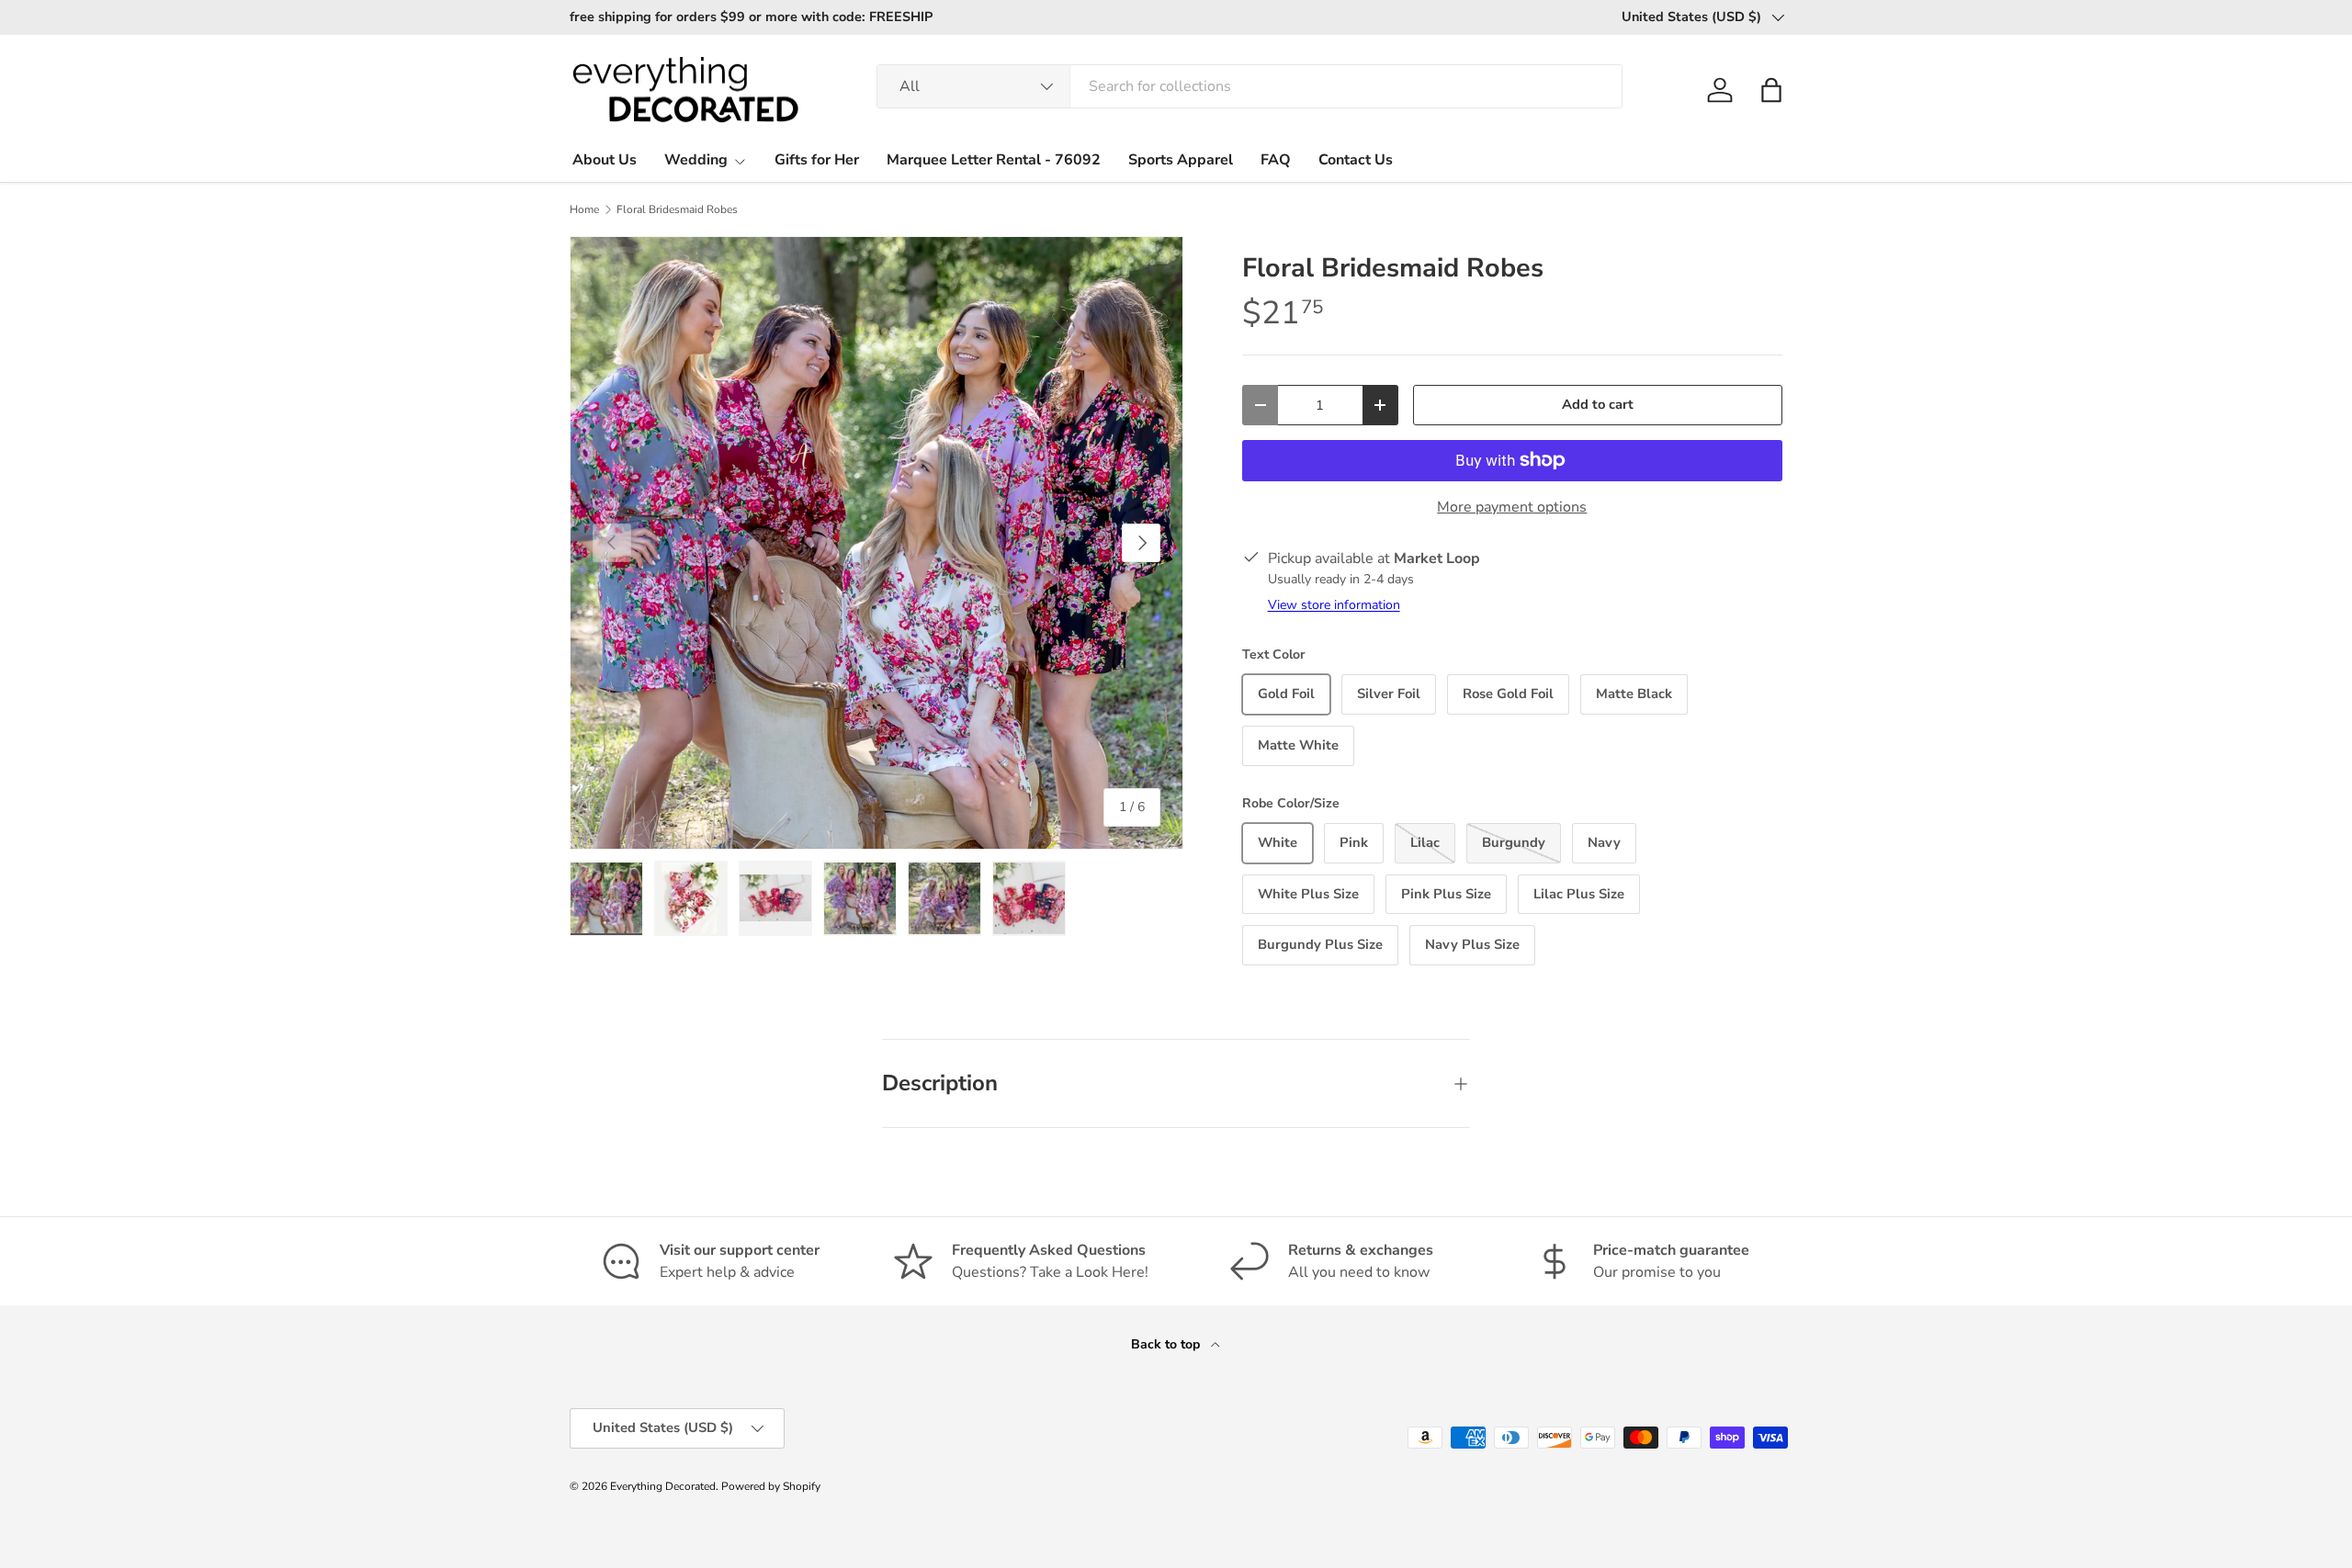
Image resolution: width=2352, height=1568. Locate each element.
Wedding (696, 160)
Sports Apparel (1181, 160)
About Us (605, 160)
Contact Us (1356, 160)
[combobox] (1249, 86)
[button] (1771, 90)
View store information (1334, 605)
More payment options (1512, 507)
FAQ (1276, 160)
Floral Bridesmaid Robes (677, 209)
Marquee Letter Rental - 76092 (994, 160)
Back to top (1167, 1344)
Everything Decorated (663, 1486)
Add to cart (1598, 404)
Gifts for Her (817, 160)
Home (584, 209)
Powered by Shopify (771, 1486)
